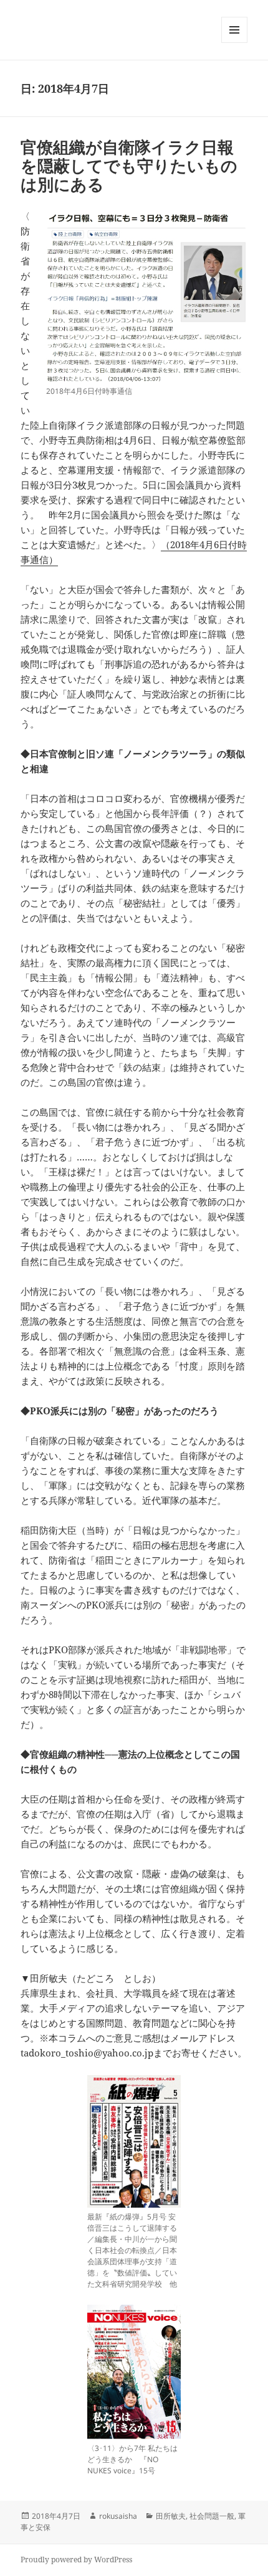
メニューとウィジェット (234, 43)
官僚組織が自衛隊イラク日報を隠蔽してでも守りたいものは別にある (129, 166)
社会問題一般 (212, 2516)
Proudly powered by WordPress (76, 2560)
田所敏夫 (171, 2516)
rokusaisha (118, 2516)
